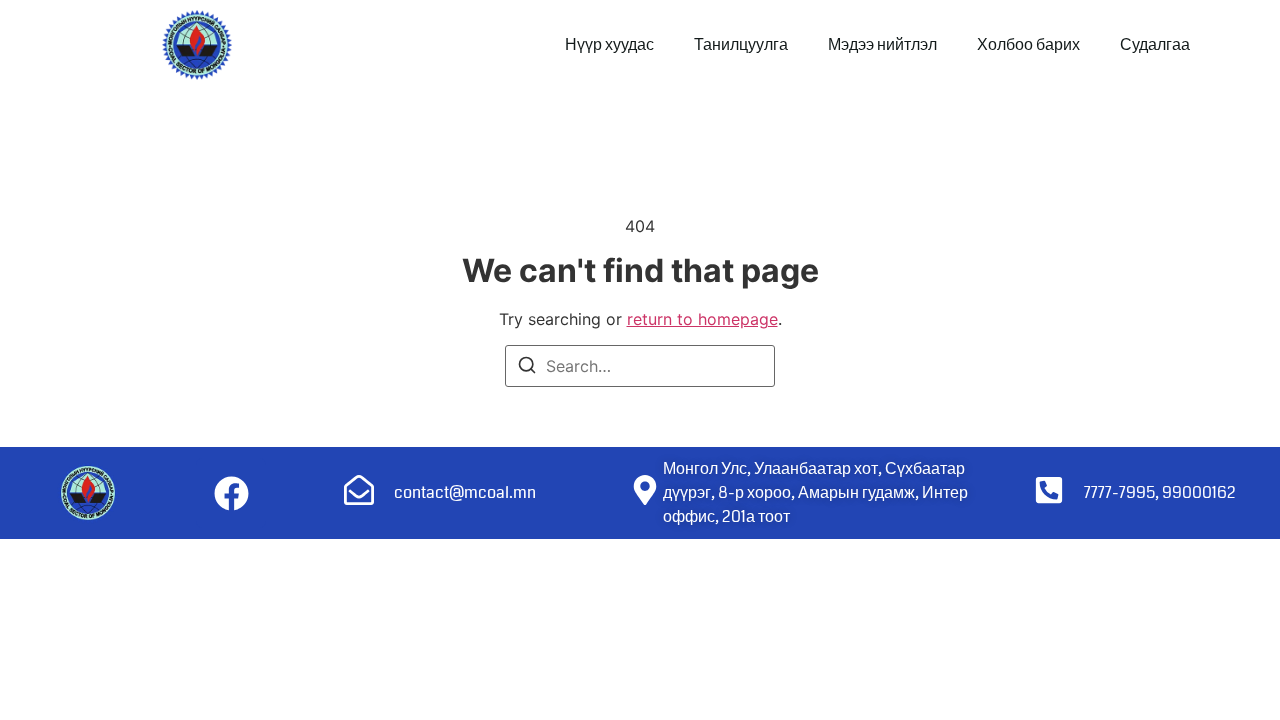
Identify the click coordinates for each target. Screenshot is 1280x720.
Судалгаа (1155, 44)
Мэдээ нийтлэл (882, 44)
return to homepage (702, 319)
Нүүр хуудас (609, 44)
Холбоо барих (1028, 44)
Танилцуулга (741, 44)
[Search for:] (640, 366)
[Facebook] (231, 493)
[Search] (527, 368)
